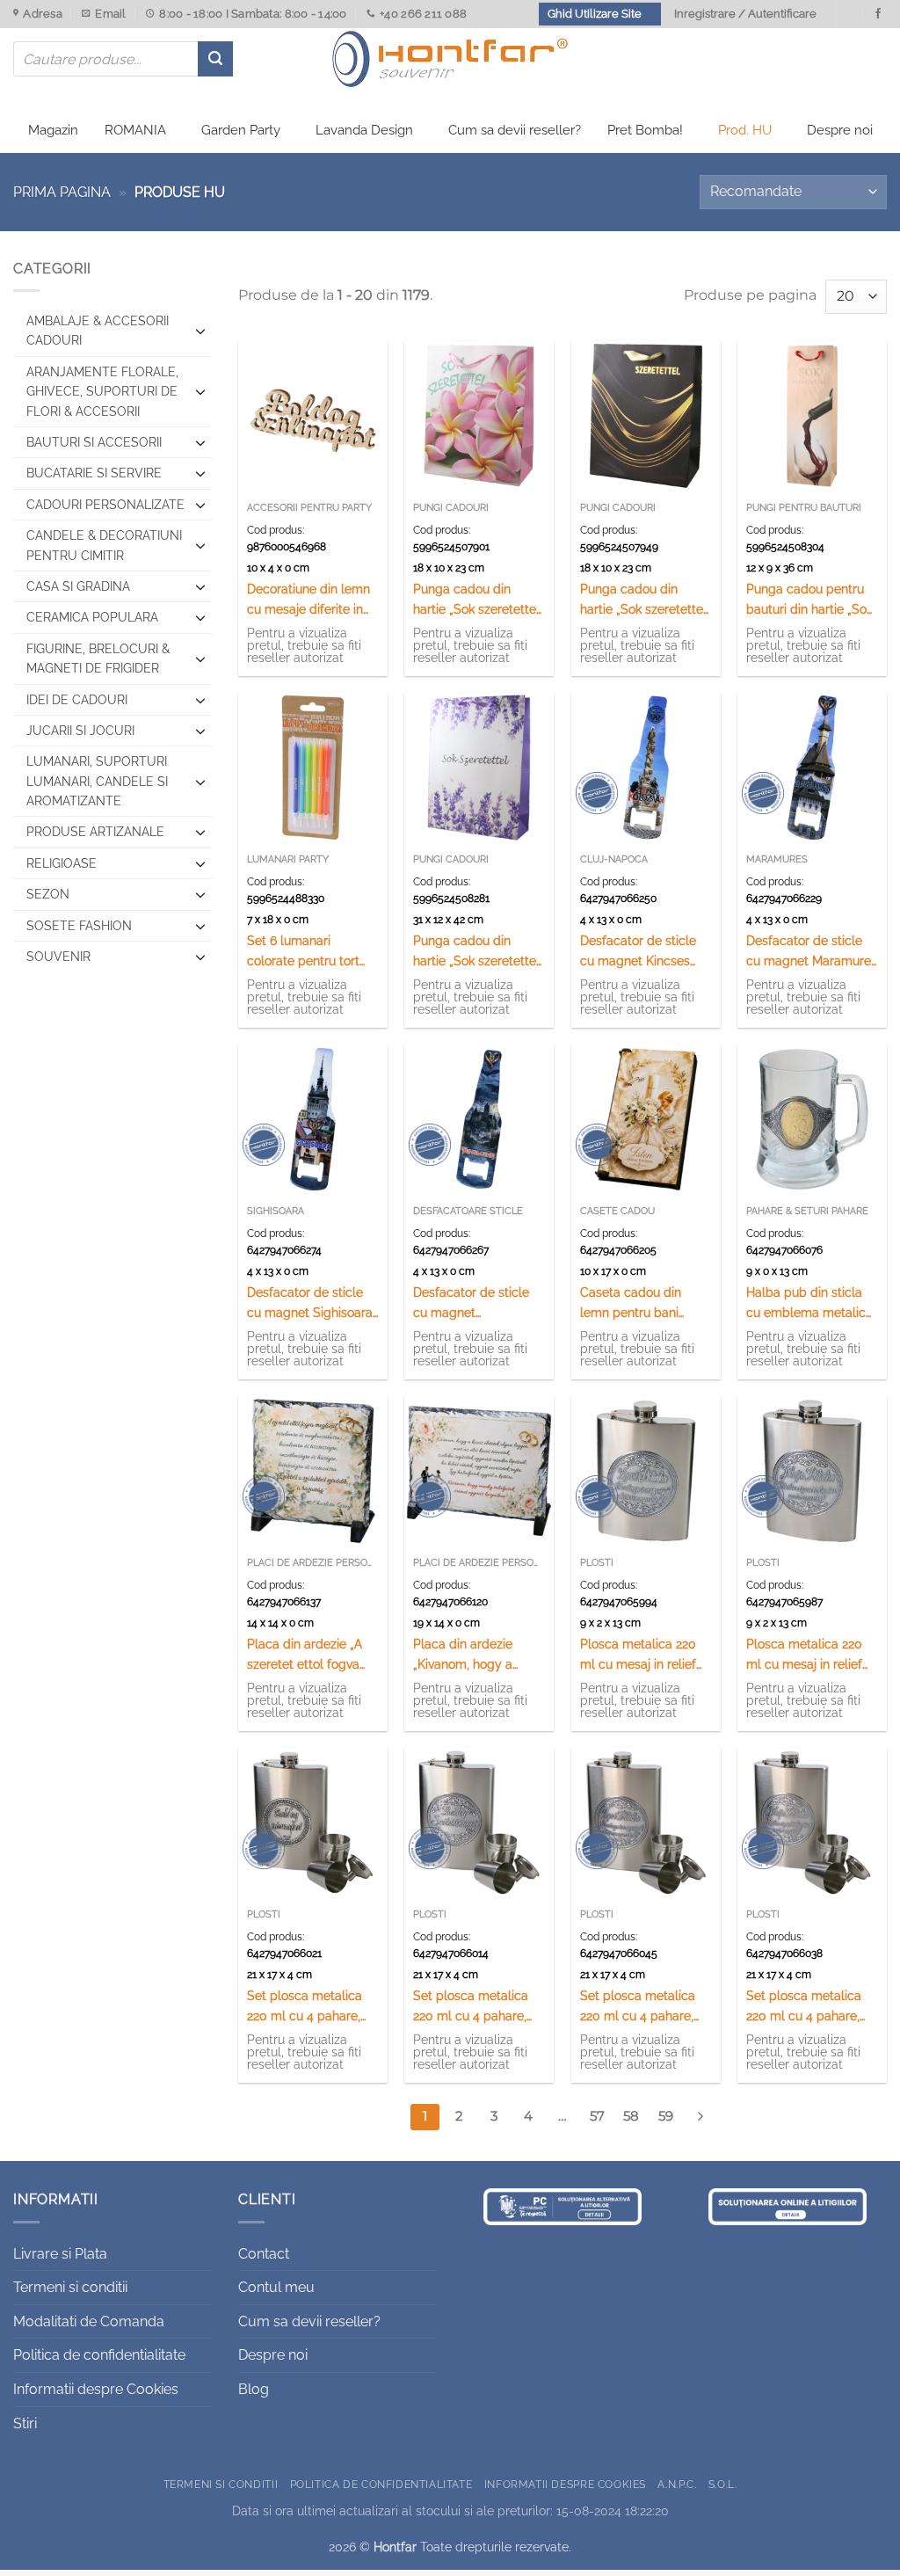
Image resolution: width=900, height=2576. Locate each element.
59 (666, 2116)
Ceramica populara (92, 617)
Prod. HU (745, 130)
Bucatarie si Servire (94, 473)
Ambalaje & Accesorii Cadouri (98, 331)
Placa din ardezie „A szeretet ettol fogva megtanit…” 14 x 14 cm (309, 1655)
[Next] (700, 2117)
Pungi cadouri (451, 508)
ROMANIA (135, 130)
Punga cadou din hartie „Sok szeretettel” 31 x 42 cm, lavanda (478, 952)
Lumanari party (288, 859)
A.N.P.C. (677, 2484)
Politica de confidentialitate (99, 2355)
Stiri (25, 2423)
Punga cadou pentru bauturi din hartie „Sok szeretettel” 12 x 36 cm (810, 600)
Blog (254, 2389)
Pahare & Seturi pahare (807, 1211)
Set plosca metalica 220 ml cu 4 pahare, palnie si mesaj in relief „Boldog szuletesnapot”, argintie (479, 2007)
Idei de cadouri (77, 700)
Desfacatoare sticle (468, 1211)
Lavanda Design (364, 130)
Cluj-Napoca (614, 859)
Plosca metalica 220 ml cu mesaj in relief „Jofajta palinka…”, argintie (804, 1655)
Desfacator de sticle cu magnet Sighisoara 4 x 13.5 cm (310, 1303)
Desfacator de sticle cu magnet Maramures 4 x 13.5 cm (812, 952)
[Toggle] (201, 331)
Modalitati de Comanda (89, 2321)
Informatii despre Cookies (96, 2389)
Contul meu (276, 2287)
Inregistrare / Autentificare (745, 14)
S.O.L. (723, 2484)
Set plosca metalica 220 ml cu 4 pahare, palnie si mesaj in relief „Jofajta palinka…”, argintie (812, 2007)
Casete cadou (617, 1211)
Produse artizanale (95, 832)
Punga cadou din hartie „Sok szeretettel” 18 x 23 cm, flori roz (478, 600)
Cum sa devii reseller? (515, 130)
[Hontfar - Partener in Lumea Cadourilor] (450, 59)
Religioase (62, 863)
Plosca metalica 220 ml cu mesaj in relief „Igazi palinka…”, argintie (638, 1655)
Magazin (53, 130)
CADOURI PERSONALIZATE (105, 505)
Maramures (777, 859)
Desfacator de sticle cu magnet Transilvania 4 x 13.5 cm (471, 1303)
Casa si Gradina (78, 586)
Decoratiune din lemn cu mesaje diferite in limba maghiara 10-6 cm (308, 600)
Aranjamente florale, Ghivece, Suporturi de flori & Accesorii (102, 392)
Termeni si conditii (70, 2287)
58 (631, 2116)
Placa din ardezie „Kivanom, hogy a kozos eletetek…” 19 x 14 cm (472, 1655)
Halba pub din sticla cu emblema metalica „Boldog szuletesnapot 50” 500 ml (811, 1303)
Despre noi (840, 130)
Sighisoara (276, 1211)
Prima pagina (62, 192)
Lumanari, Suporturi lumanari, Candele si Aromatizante (97, 781)
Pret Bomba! (645, 130)
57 (597, 2116)
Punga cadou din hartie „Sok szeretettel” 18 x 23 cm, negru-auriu (645, 600)
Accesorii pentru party (309, 508)
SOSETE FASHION (79, 926)
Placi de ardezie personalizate (313, 1563)
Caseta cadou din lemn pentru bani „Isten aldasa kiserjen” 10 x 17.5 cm (642, 1303)
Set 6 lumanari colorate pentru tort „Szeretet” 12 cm (303, 952)
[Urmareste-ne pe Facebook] (878, 14)
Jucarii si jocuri (80, 731)
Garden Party (241, 130)
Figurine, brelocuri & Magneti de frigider (98, 659)
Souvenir (58, 957)
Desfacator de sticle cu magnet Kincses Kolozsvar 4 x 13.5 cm (641, 952)
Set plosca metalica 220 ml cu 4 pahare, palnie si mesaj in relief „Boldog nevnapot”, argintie (312, 2007)
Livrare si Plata (60, 2254)
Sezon (48, 894)
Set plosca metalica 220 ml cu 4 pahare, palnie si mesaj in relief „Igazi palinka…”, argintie (646, 2007)
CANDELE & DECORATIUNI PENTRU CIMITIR (104, 545)
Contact (264, 2254)
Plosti (597, 1563)
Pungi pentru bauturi (804, 508)
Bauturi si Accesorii (94, 442)
